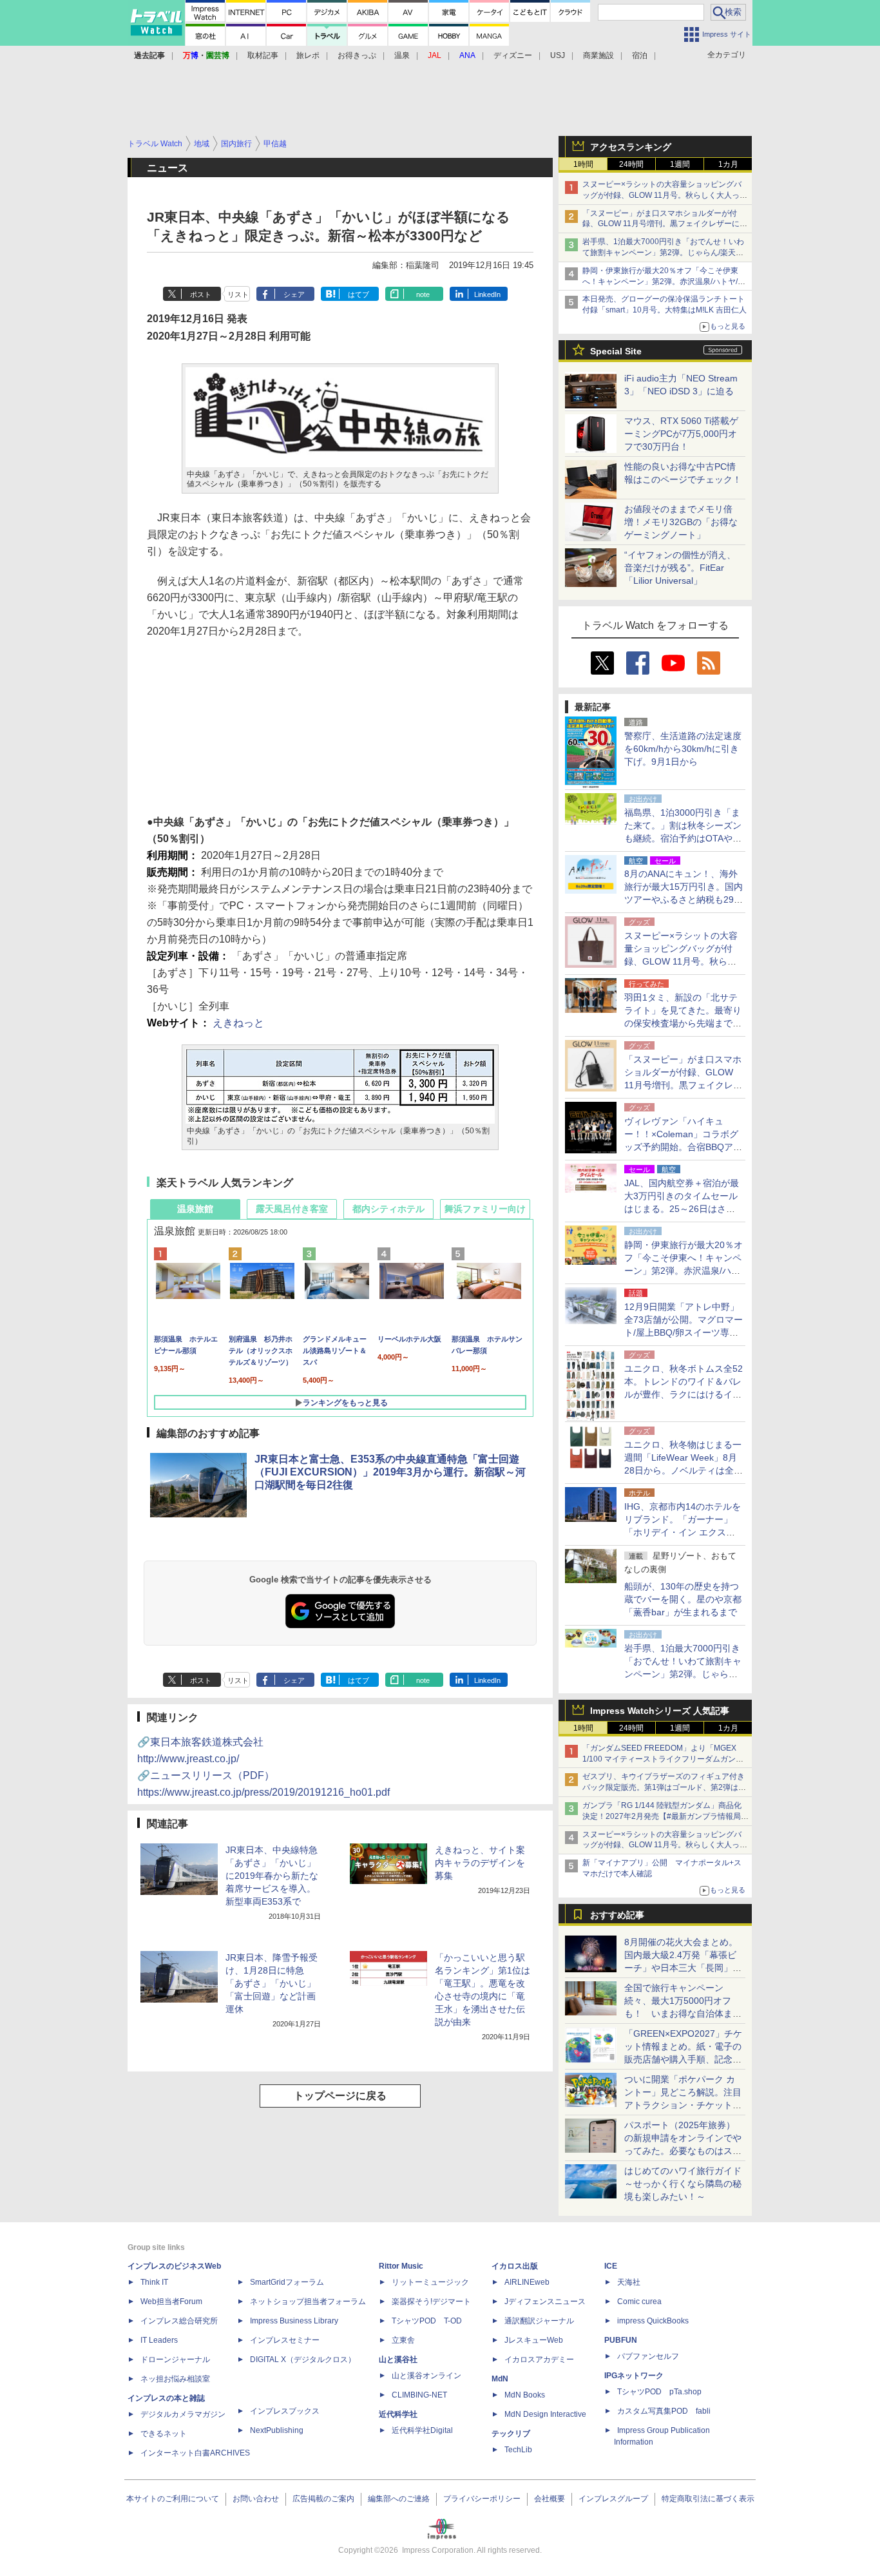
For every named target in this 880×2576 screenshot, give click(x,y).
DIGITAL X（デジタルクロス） (303, 2360)
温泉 (402, 55)
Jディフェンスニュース (545, 2302)
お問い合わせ (256, 2499)
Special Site (616, 351)
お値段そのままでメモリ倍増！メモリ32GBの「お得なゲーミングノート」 (681, 522)
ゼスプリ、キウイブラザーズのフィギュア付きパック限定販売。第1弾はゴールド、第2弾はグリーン (664, 1787)
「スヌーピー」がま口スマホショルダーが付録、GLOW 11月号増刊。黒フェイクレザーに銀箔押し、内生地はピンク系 (665, 224)
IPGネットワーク (634, 2376)
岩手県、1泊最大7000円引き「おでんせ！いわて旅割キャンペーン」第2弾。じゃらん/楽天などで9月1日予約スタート (663, 253)
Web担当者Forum (171, 2302)
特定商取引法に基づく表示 (708, 2499)
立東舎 (403, 2340)
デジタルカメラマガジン (183, 2414)
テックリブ (511, 2434)
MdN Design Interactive (545, 2414)
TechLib (518, 2450)
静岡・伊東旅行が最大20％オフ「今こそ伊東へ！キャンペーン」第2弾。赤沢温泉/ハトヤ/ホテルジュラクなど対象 (664, 282)
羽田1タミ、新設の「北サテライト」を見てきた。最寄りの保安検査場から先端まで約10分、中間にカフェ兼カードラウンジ (684, 1023)
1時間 (583, 164)
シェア (294, 294)
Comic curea (639, 2302)
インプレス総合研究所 (179, 2321)
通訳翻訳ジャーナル (539, 2321)
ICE (611, 2266)
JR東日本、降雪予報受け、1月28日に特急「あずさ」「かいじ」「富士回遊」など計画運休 (272, 1983)
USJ (558, 55)
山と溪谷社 (398, 2360)
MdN (500, 2379)
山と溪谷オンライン (426, 2376)
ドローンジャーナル (175, 2360)
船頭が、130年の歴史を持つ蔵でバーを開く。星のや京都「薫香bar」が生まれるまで (683, 1599)
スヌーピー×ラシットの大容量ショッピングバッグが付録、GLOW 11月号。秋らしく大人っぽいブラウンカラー (665, 195)
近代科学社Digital (422, 2430)
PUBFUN (621, 2340)
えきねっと (238, 1023)
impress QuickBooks (653, 2321)
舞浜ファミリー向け (485, 1209)
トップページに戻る (340, 2096)
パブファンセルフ (648, 2356)
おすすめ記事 (617, 1915)
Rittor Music (401, 2266)
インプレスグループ (613, 2499)
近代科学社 (398, 2414)
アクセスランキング (631, 147)
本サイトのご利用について (173, 2499)
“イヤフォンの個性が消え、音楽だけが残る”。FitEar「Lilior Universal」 (680, 568)
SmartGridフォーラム (287, 2282)
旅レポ (308, 55)
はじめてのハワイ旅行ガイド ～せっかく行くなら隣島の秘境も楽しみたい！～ (683, 2184)
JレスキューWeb (534, 2340)
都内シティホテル (388, 1209)
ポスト (201, 294)
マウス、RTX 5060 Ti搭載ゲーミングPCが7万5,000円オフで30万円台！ (681, 434)
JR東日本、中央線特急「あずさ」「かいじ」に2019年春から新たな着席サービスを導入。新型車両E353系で (272, 1876)
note (423, 294)
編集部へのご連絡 (399, 2499)
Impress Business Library (294, 2321)
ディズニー (513, 55)
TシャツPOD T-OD (427, 2321)
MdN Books (525, 2395)
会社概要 (550, 2499)
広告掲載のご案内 (323, 2499)
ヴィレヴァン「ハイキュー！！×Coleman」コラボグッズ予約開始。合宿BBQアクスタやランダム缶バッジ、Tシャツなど (683, 1147)
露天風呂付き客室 (292, 1209)
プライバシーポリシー (482, 2499)
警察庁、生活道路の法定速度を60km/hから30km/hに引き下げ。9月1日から (683, 749)
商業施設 (598, 55)
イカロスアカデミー (539, 2360)
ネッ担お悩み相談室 (175, 2379)
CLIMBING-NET (419, 2395)
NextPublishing (277, 2430)
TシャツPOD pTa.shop (659, 2392)
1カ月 (728, 164)
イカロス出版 (515, 2266)
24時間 (631, 164)
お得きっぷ (357, 55)
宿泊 (640, 55)
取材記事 (263, 55)
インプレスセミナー (285, 2340)
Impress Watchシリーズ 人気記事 (660, 1711)
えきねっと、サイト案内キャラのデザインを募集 (480, 1863)
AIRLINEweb (527, 2282)
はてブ (359, 294)
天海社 (629, 2282)
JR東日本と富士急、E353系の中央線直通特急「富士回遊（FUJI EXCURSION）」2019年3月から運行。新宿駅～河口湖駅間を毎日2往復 (390, 1472)
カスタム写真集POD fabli (664, 2411)
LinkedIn (487, 294)
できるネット (164, 2434)
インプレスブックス (285, 2411)
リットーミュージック (430, 2282)
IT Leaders (159, 2340)
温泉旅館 (195, 1209)
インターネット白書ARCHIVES (195, 2453)
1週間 (680, 164)
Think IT (154, 2282)
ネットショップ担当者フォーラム (308, 2302)
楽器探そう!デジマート (431, 2302)
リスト (238, 294)
